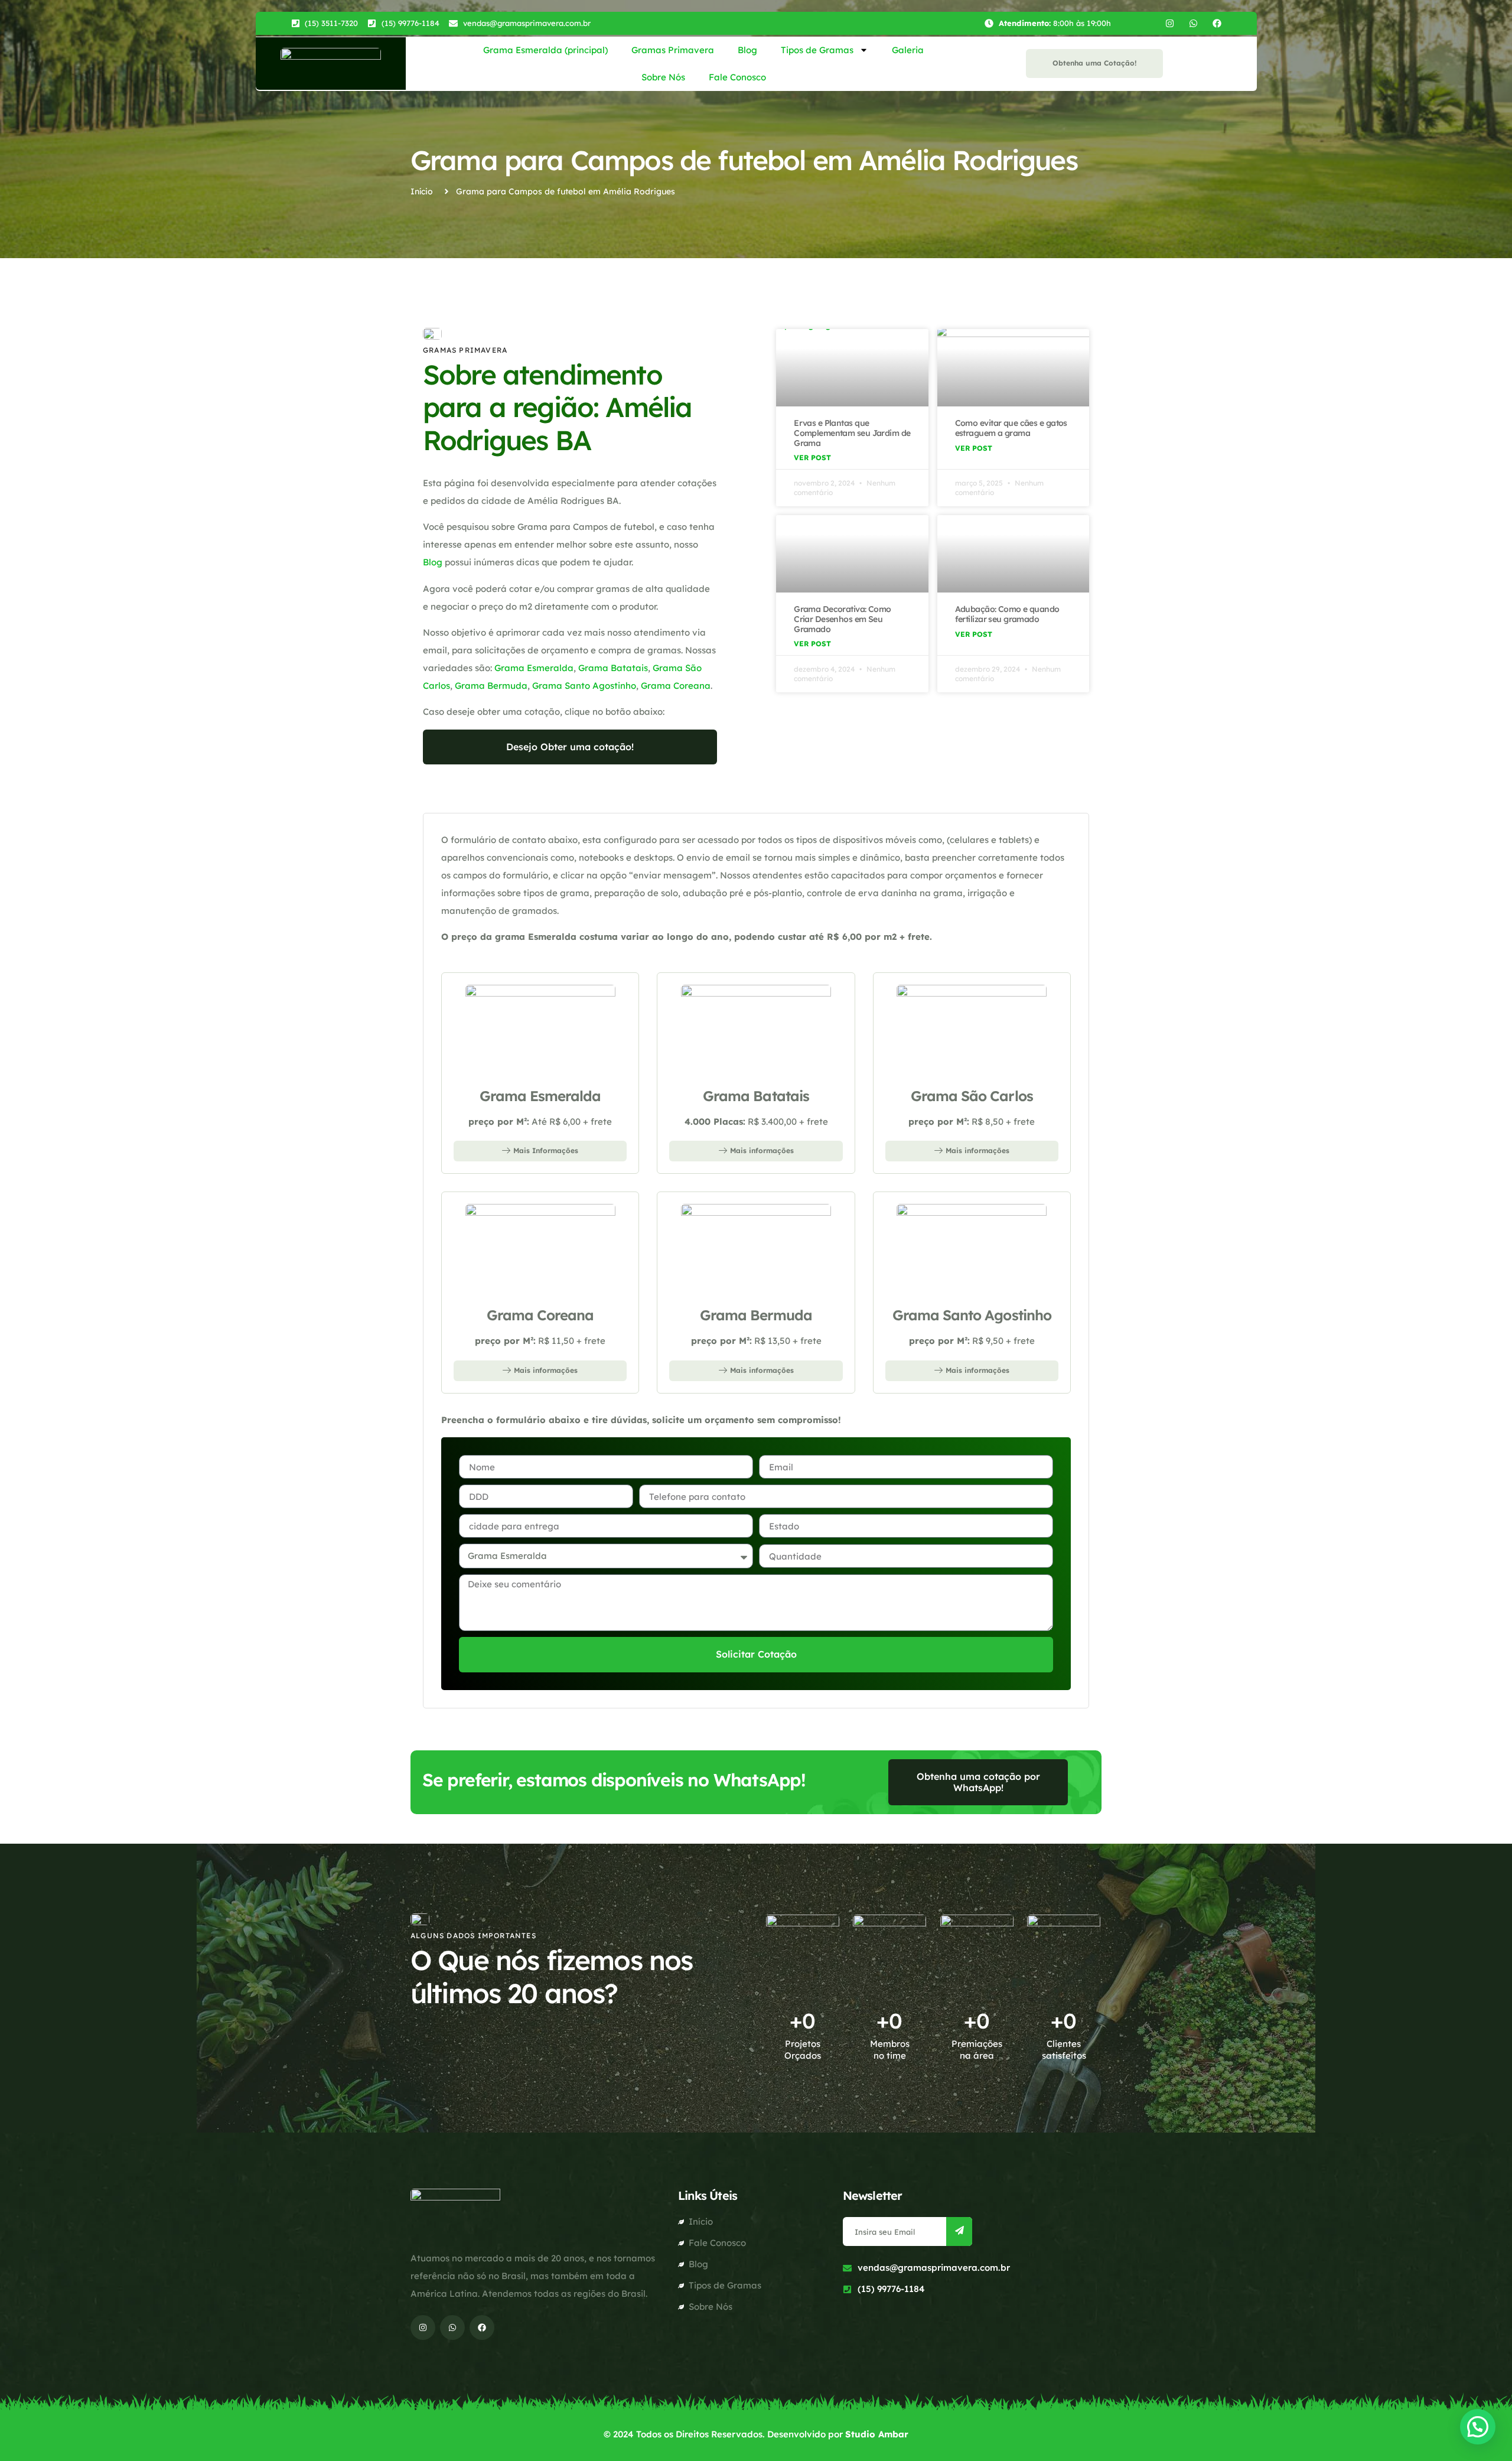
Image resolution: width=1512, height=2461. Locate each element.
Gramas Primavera (673, 50)
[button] (1478, 2427)
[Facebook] (1217, 23)
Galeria (908, 50)
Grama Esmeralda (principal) (545, 50)
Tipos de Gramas (817, 50)
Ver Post (812, 458)
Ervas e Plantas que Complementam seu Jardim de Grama (852, 433)
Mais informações (762, 1150)
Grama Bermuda (491, 686)
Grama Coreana (676, 686)
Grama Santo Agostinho (584, 686)
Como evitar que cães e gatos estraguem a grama (1011, 428)
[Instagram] (1170, 23)
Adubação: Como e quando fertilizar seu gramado (1007, 614)
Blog (747, 50)
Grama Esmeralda (534, 668)
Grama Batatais (613, 668)
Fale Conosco (737, 77)
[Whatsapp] (1193, 23)
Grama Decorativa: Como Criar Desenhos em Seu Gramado (843, 619)
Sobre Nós (663, 77)
